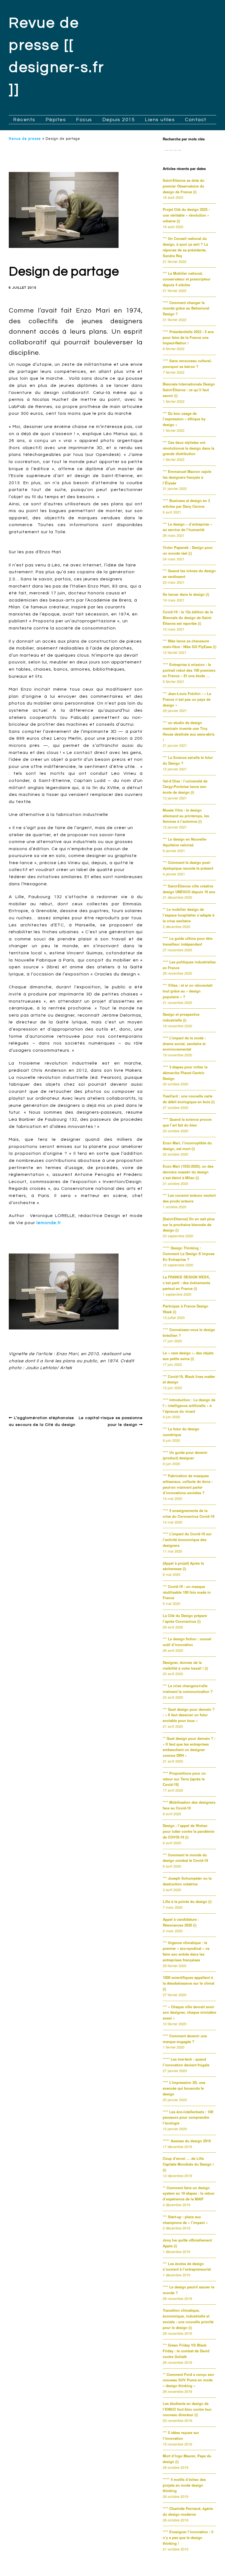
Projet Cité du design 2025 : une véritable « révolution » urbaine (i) (186, 215)
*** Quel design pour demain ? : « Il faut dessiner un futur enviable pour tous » (189, 1715)
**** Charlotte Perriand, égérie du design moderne (188, 2511)
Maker (80, 1390)
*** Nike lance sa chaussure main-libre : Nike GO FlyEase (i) (189, 644)
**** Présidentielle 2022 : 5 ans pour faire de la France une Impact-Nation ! (188, 337)
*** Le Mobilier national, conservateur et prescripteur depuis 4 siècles (187, 279)
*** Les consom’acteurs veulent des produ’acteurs (189, 1198)
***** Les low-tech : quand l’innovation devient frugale (186, 2062)
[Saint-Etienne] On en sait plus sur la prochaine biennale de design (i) (189, 1225)
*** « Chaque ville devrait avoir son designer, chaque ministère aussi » (189, 2012)
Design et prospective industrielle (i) (181, 1017)
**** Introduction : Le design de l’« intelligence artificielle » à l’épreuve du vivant (189, 1405)
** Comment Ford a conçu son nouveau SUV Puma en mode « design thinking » (188, 2380)
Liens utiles (160, 120)
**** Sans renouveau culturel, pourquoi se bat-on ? (187, 364)
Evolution (24, 1390)
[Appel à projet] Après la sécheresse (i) (183, 1566)
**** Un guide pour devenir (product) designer (185, 1455)
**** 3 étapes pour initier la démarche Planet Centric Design (185, 1073)
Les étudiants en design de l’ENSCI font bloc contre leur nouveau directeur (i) (187, 2409)
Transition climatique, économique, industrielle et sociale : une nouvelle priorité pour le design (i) (188, 2319)
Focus (84, 120)
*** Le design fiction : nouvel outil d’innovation (187, 1642)
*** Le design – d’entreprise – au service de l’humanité (187, 527)
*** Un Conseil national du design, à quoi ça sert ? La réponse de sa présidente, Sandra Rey (185, 247)
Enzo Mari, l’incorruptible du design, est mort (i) (187, 1146)
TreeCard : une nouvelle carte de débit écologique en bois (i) (189, 1099)
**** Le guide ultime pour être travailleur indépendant (188, 941)
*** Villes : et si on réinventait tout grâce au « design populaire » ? (188, 991)
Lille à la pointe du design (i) (187, 1901)
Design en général (33, 1381)
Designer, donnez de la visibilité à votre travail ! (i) (185, 1665)
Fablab (45, 1390)
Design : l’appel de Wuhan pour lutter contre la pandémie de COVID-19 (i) (189, 1831)
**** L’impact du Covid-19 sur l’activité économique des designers (187, 1540)
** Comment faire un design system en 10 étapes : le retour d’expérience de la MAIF (189, 2193)
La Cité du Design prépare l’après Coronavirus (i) (185, 1618)
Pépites (56, 120)
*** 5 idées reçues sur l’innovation (181, 2435)
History (63, 1390)
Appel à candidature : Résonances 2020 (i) (181, 1922)
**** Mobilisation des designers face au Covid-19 (189, 1805)
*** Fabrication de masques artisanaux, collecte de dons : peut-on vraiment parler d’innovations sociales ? (188, 1484)
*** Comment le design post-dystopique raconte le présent (188, 865)
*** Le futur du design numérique (181, 1432)
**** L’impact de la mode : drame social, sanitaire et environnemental (184, 1044)
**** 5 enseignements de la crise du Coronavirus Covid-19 (189, 1513)
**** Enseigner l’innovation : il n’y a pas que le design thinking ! (188, 2537)
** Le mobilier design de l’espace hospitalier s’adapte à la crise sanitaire (189, 915)
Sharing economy (108, 1390)
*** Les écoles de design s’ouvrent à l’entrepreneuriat (187, 2266)
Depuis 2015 (119, 120)
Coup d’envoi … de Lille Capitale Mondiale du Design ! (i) (188, 2164)
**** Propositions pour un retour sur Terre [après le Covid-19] (184, 1779)
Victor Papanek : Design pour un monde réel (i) (188, 550)
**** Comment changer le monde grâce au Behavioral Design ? (186, 308)
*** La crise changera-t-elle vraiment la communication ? (188, 1689)
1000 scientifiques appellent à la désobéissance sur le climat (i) (189, 1983)
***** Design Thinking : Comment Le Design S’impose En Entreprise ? (189, 1254)
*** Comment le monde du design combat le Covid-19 (185, 1858)
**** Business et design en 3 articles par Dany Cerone (186, 503)
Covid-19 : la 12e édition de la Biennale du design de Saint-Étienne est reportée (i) (188, 618)
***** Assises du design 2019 (187, 2141)
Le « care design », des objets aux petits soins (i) (188, 1356)
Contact (196, 120)
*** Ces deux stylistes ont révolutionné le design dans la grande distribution (189, 448)
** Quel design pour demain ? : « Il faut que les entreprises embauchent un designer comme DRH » (189, 1747)
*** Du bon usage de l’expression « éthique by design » (184, 419)
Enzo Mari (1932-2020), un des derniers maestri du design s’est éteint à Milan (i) (188, 1172)
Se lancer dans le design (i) (186, 594)
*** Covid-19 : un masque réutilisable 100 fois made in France (187, 1592)
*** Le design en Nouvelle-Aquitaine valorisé (185, 842)
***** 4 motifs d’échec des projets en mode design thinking (184, 2485)
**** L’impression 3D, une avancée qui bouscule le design (184, 2088)
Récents (24, 120)
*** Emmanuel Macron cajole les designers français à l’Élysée (187, 477)
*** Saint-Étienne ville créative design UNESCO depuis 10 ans (189, 889)
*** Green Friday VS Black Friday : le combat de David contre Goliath (186, 2351)
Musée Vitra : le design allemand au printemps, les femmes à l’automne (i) (186, 816)
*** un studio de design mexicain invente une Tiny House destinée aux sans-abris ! (189, 731)
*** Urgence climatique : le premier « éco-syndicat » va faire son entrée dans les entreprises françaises (186, 1951)
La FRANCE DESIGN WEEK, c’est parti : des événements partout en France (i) (186, 1283)
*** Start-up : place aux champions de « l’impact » (185, 2220)
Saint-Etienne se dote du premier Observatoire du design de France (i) (184, 186)
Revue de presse (25, 139)
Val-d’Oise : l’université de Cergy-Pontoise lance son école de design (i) (185, 787)
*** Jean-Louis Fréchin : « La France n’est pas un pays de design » (187, 699)
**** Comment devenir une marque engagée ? (185, 2039)
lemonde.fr (49, 1223)
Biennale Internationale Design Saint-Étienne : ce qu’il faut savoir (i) (189, 390)
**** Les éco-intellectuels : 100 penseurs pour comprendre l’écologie (188, 2117)
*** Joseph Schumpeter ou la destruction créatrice (187, 1881)
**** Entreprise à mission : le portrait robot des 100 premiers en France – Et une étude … (189, 670)
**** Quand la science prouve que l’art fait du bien (187, 1122)
